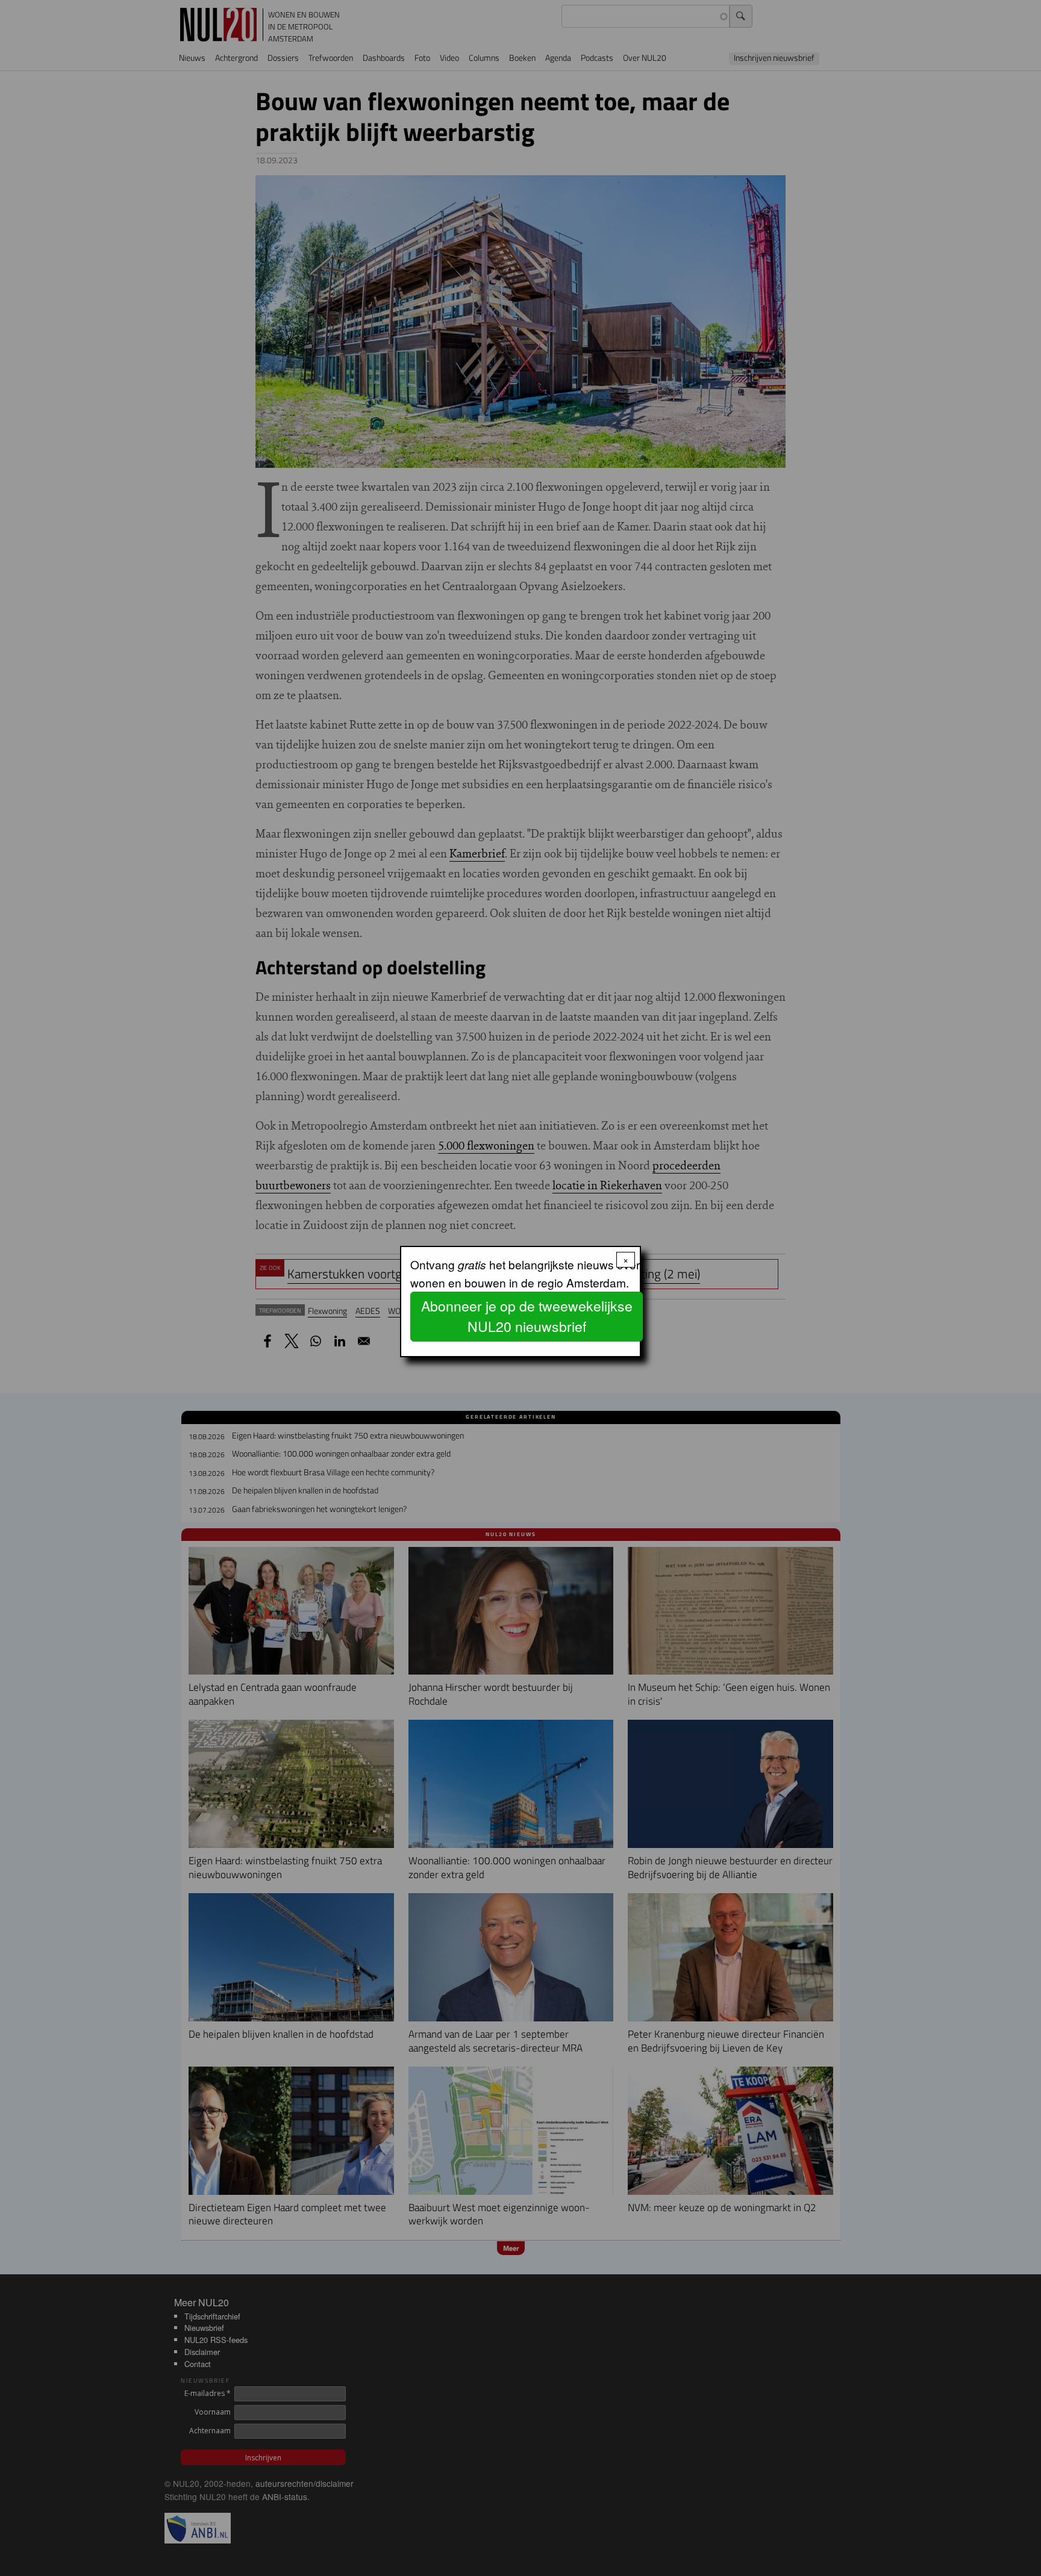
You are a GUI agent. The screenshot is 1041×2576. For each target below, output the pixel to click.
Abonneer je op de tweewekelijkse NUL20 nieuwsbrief (527, 1316)
